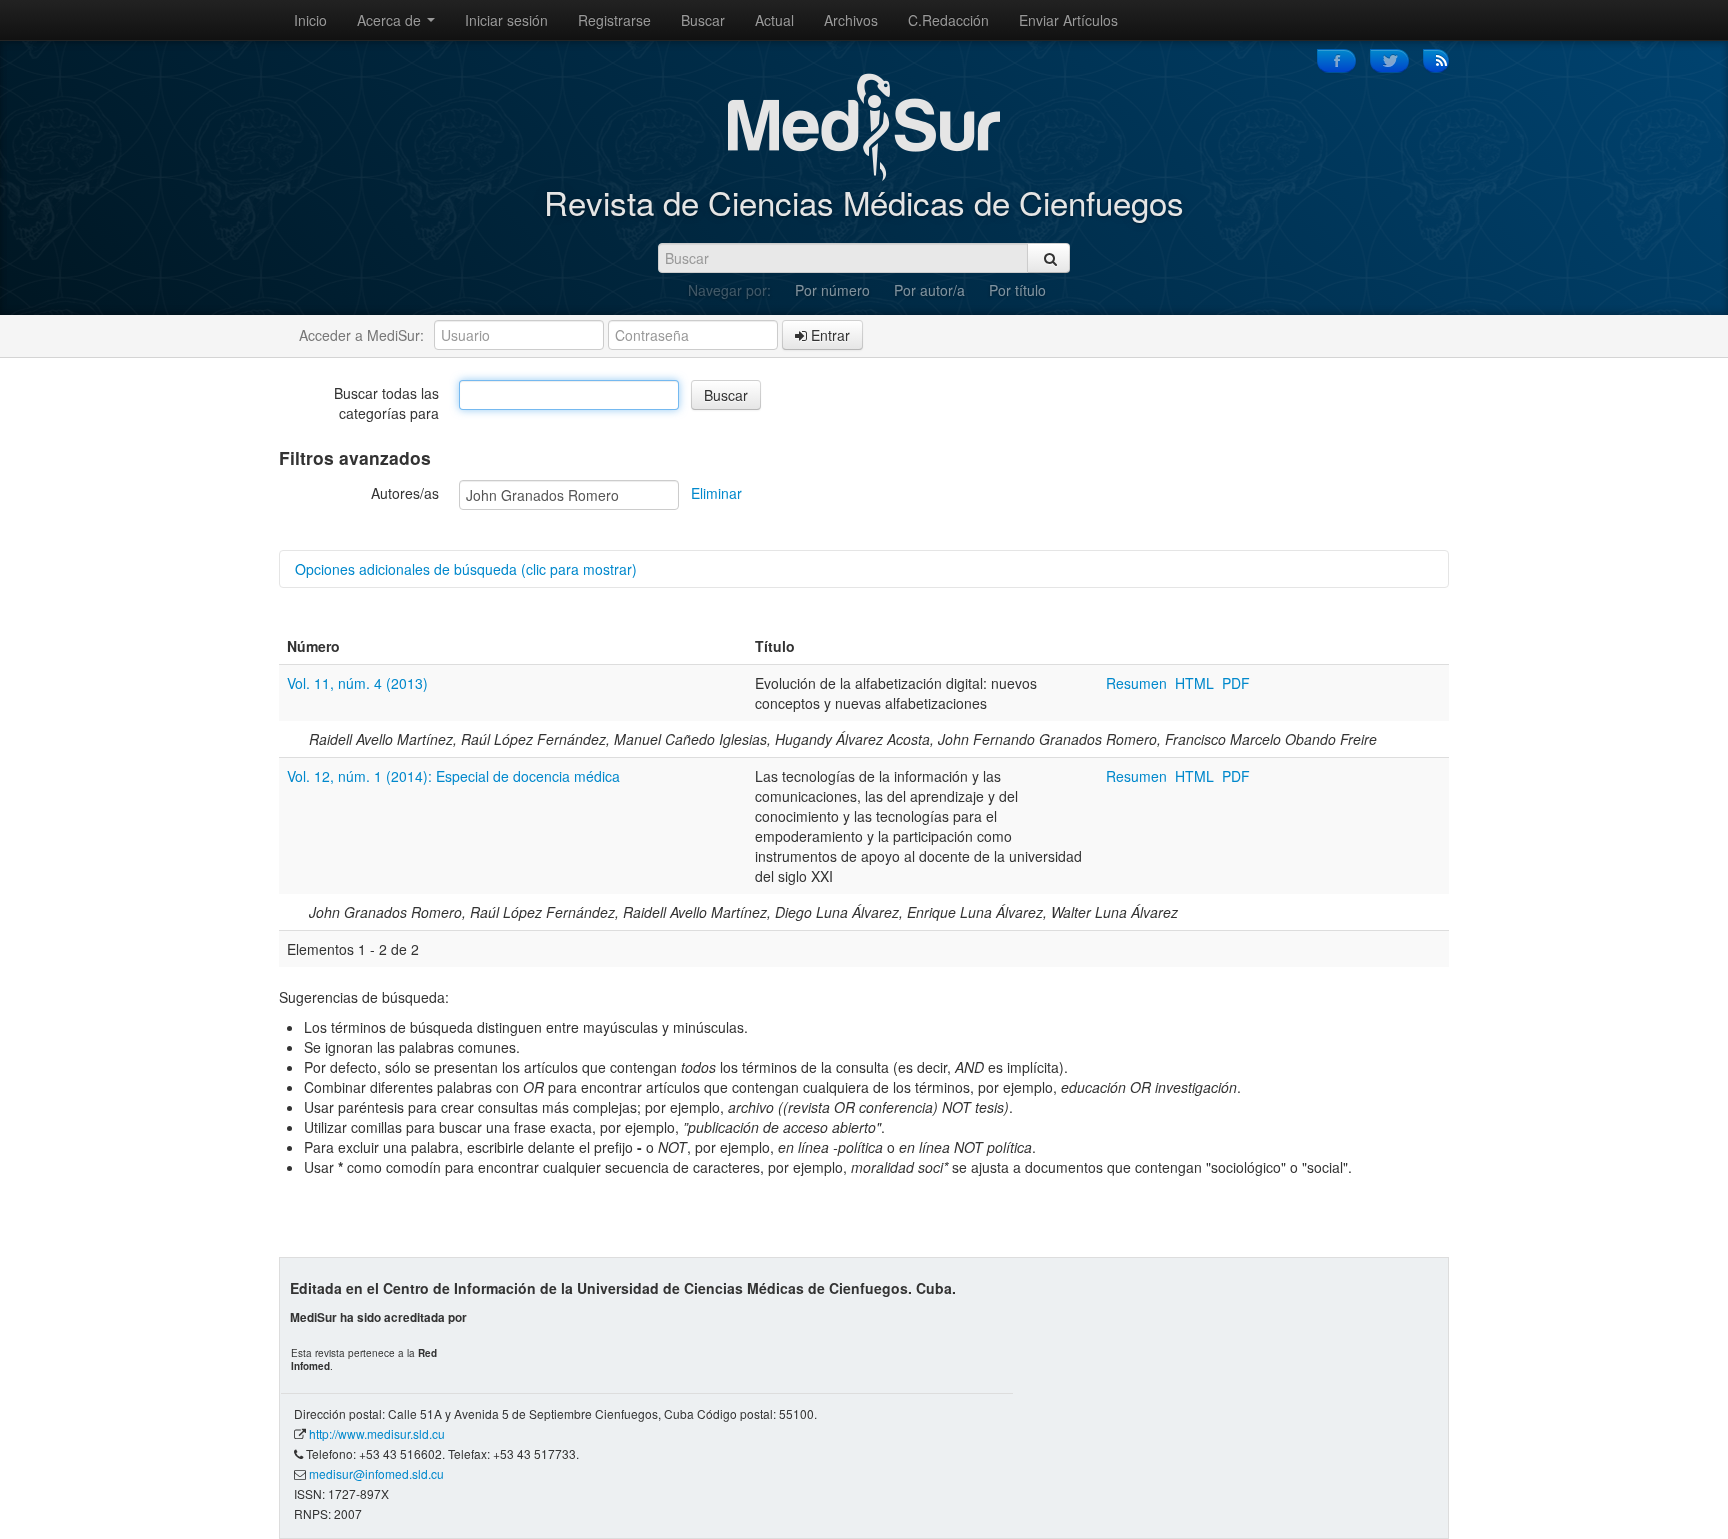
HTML (1194, 683)
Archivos (851, 20)
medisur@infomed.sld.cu (376, 1473)
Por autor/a (929, 290)
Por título (1017, 290)
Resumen (1138, 683)
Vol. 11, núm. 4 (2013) (357, 683)
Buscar (703, 20)
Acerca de (391, 20)
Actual (774, 20)
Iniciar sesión (506, 20)
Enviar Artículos (1068, 20)
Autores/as (405, 493)
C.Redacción (948, 20)
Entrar (828, 335)
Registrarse (614, 20)
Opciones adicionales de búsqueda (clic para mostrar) (466, 569)
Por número (832, 290)
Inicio (310, 20)
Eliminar (716, 493)
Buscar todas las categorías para (386, 403)
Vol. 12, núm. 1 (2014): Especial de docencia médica (453, 776)
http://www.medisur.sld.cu (377, 1433)
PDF (1236, 683)
